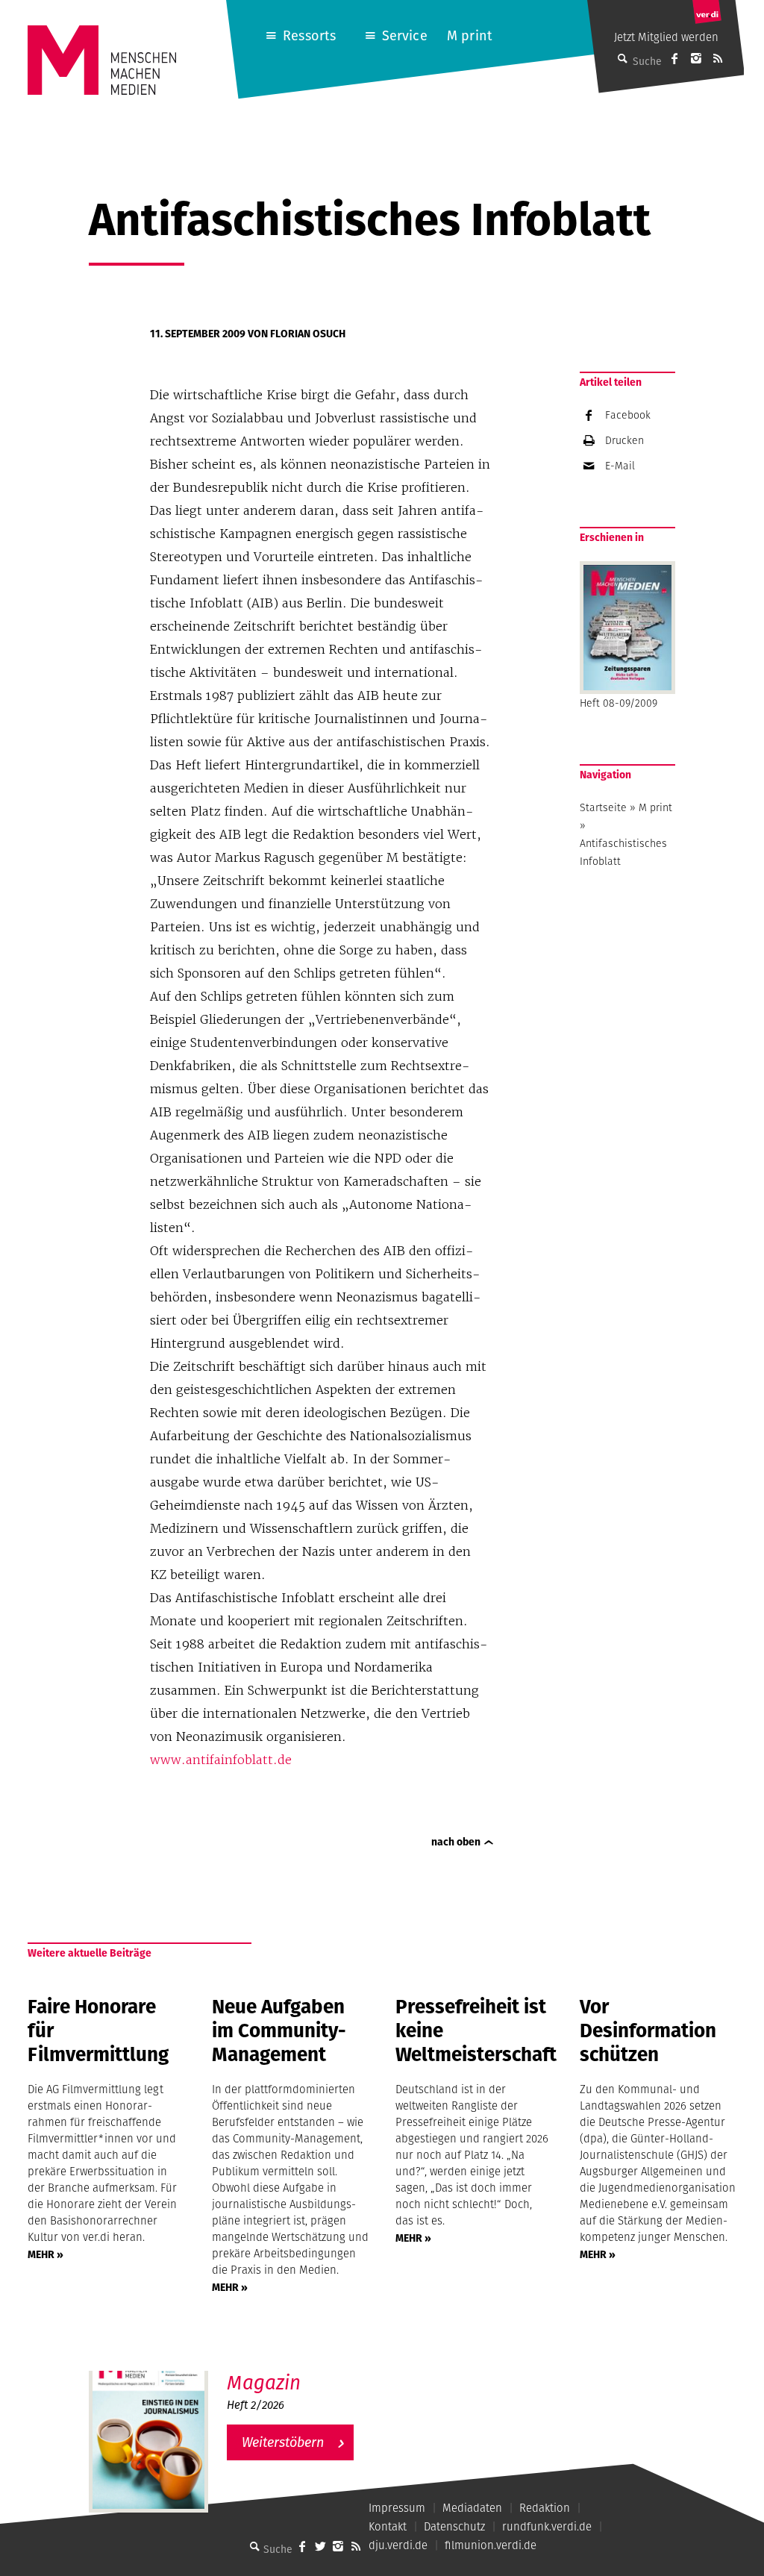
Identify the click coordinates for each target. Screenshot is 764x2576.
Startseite (603, 807)
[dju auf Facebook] (674, 58)
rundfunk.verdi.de (547, 2526)
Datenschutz (454, 2526)
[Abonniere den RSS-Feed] (718, 58)
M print (470, 35)
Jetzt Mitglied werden (666, 37)
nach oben (456, 1842)
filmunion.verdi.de (491, 2545)
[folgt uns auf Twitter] (320, 2546)
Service (405, 35)
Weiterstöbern (283, 2442)
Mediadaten (472, 2508)
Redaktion (545, 2508)
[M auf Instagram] (696, 58)
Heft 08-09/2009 (619, 703)
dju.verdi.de (398, 2545)
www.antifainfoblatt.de (221, 1760)
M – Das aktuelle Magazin (299, 2370)
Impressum (397, 2508)
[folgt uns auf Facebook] (302, 2546)
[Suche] (254, 2546)
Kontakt (388, 2526)
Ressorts (309, 35)
